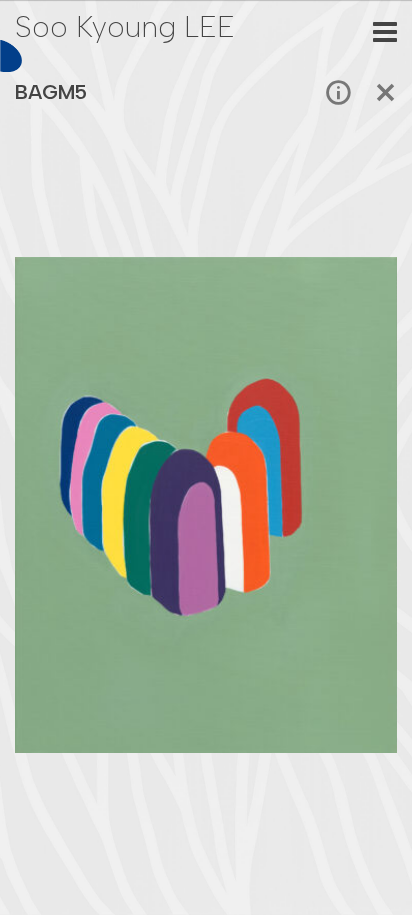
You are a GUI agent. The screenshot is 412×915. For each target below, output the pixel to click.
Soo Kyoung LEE (125, 26)
